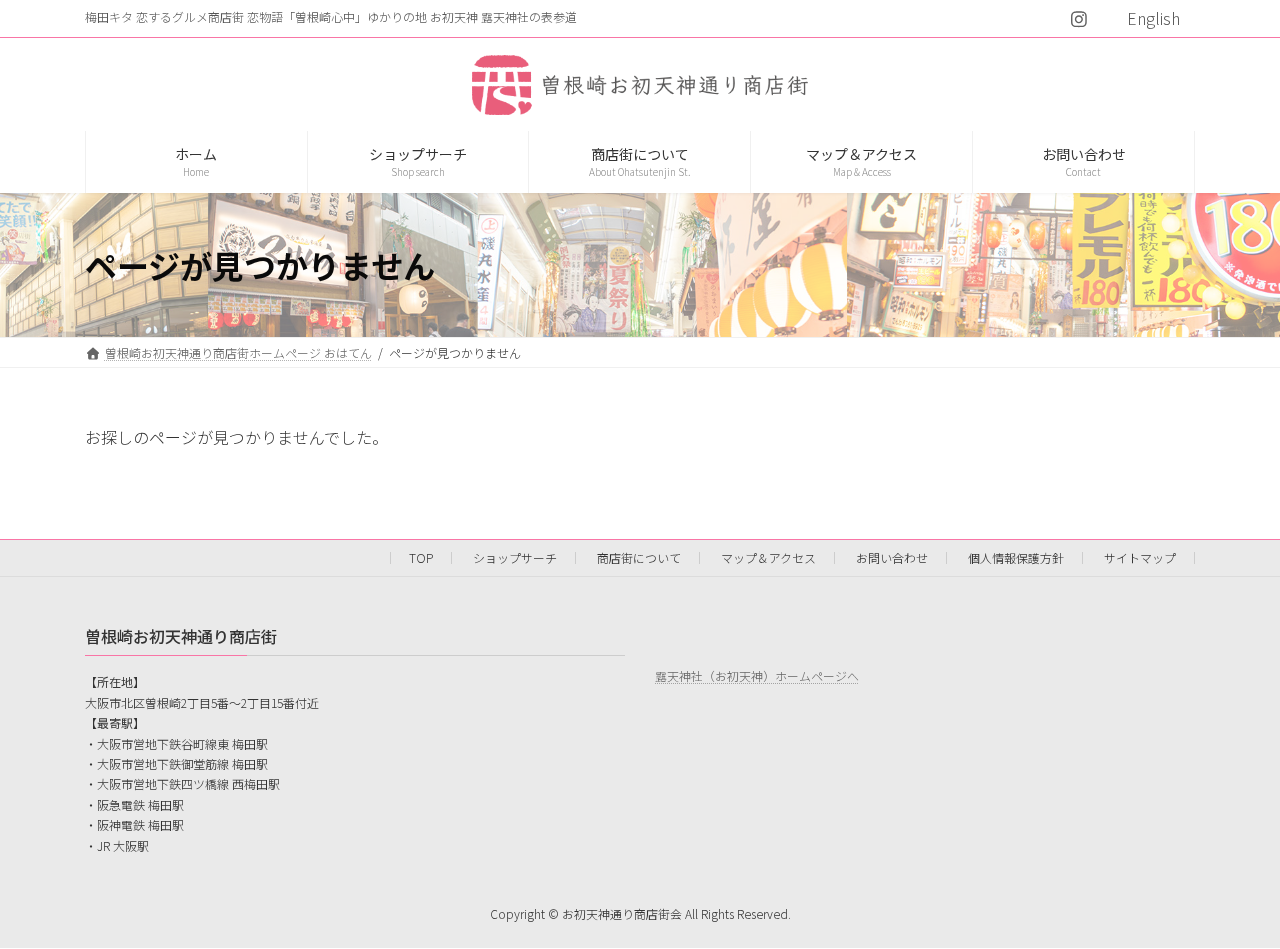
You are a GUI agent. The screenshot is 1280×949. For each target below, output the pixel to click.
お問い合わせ (892, 557)
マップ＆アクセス (768, 557)
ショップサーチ (515, 557)
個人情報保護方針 (1016, 557)
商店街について (639, 557)
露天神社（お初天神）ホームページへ (757, 675)
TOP (421, 557)
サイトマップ (1140, 557)
